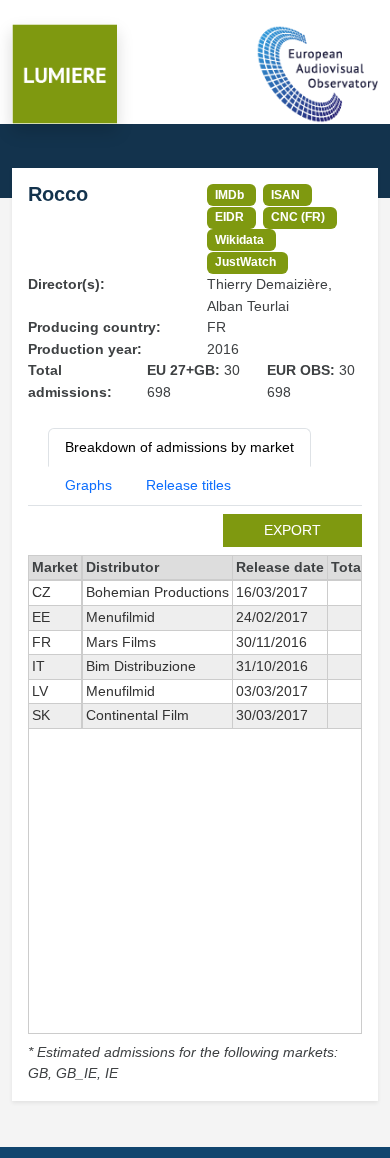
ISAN (285, 194)
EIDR (229, 216)
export (292, 530)
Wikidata (239, 239)
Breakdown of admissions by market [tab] (179, 447)
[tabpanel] (195, 799)
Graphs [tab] (88, 485)
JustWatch (245, 261)
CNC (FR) (298, 216)
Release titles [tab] (188, 485)
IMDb (229, 194)
